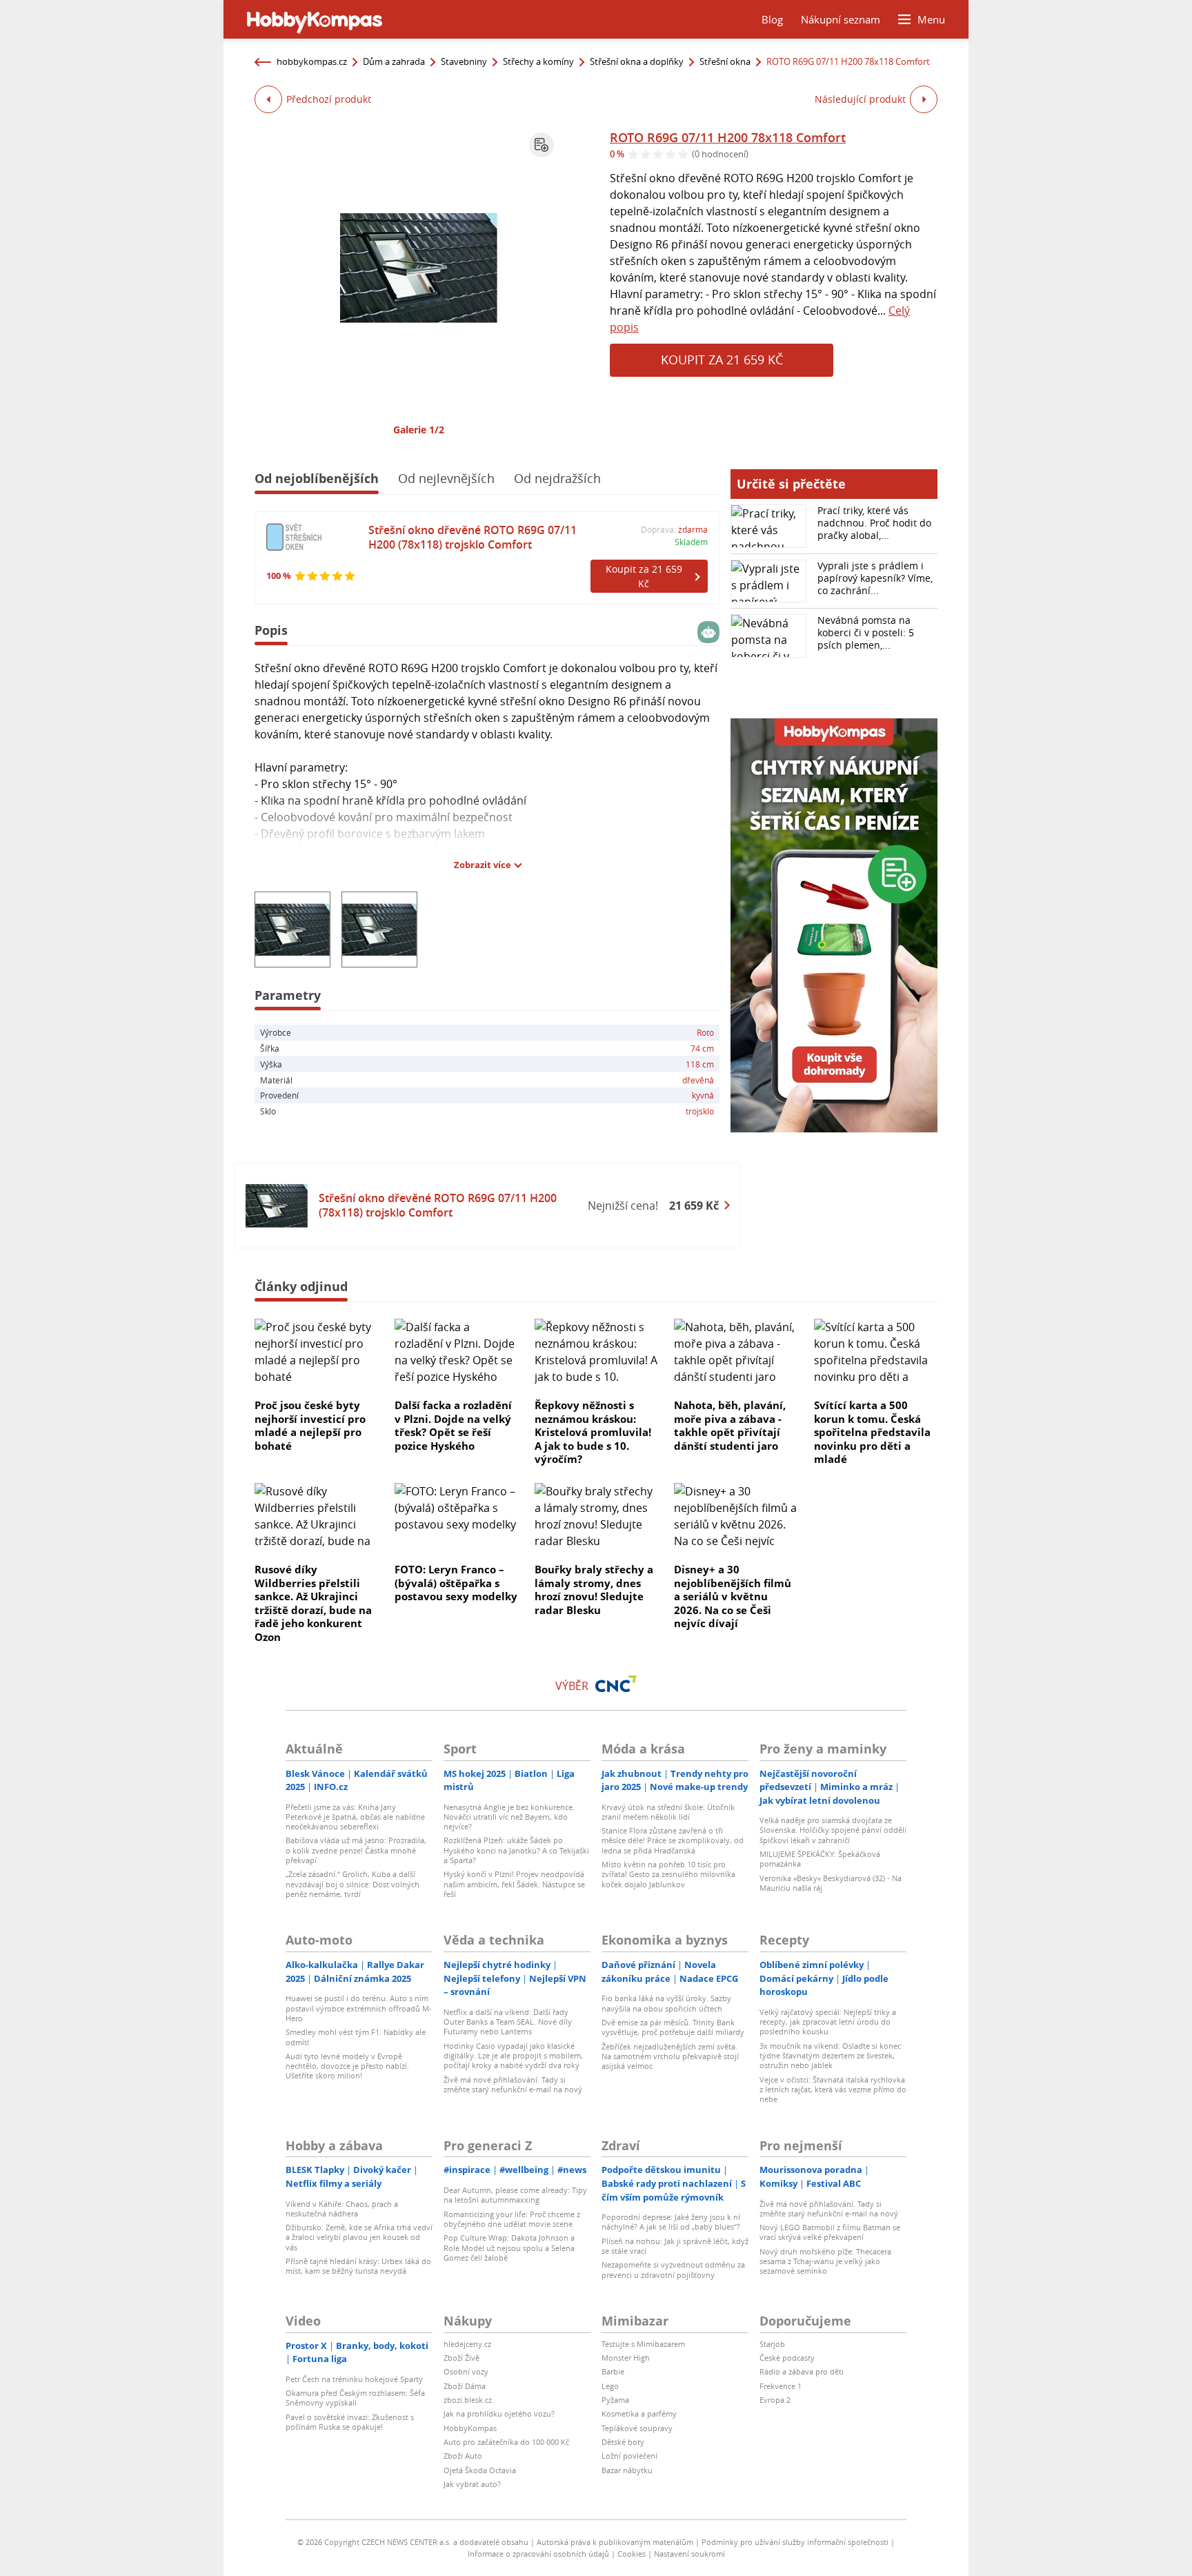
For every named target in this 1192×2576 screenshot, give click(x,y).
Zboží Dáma (465, 2386)
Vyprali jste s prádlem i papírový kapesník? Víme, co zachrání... (875, 578)
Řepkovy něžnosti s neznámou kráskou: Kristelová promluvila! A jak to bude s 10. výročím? (593, 1432)
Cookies (632, 2554)
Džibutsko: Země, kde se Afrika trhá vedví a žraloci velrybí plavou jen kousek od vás (359, 2237)
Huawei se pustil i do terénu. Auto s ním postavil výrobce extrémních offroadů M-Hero (359, 2008)
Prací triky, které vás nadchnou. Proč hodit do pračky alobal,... (874, 523)
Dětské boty (623, 2442)
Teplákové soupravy (637, 2428)
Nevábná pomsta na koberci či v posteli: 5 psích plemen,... (866, 632)
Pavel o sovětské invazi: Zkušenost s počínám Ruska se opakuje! (350, 2422)
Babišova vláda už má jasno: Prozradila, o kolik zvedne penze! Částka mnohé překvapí (356, 1850)
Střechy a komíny (538, 61)
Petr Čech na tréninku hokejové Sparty (354, 2379)
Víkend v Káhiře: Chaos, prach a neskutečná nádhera (342, 2209)
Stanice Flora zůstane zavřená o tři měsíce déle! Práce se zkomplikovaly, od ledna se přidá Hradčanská (673, 1840)
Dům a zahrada (394, 61)
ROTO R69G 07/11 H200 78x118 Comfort (728, 137)
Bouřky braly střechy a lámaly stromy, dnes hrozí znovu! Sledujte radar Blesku (594, 1590)
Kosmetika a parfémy (639, 2413)
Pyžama (615, 2400)
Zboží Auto (463, 2456)
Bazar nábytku (627, 2470)
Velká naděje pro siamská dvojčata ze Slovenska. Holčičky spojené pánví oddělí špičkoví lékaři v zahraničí (833, 1830)
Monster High (626, 2358)
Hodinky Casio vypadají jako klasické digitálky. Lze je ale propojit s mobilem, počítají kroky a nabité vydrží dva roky (513, 2056)
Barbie (613, 2371)
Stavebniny (464, 61)
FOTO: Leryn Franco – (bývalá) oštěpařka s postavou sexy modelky (456, 1583)
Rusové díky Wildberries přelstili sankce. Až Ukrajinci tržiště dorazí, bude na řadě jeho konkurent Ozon (313, 1603)
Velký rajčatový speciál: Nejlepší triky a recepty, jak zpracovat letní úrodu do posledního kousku (828, 2022)
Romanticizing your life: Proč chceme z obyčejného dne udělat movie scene (512, 2219)
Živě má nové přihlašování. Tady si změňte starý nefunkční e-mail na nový (513, 2084)
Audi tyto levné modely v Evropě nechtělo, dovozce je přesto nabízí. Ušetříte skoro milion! (347, 2066)
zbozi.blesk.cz (468, 2400)
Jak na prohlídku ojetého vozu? (499, 2413)
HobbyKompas (470, 2428)
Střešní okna (725, 61)
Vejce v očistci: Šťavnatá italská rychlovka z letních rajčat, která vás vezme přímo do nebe (833, 2090)
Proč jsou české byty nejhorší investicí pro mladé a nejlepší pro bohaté (310, 1425)
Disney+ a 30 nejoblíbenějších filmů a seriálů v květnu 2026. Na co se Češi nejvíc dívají (733, 1596)
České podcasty (787, 2358)
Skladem (691, 542)
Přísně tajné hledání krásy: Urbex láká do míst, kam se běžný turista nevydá (358, 2266)
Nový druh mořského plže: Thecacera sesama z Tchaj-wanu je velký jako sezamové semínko (825, 2261)
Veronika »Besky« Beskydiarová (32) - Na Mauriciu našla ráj (831, 1883)
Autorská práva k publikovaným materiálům (615, 2542)
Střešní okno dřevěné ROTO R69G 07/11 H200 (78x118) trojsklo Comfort (473, 537)
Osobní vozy (466, 2371)
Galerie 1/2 (419, 430)
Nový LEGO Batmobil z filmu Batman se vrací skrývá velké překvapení (830, 2232)
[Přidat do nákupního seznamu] (542, 145)
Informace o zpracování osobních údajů (538, 2554)
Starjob (772, 2344)
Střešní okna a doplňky (637, 61)
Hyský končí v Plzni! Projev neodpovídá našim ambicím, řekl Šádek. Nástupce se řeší (514, 1884)
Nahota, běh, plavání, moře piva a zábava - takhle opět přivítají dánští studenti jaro (730, 1425)
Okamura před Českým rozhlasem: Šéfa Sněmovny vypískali (355, 2398)
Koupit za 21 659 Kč (722, 360)
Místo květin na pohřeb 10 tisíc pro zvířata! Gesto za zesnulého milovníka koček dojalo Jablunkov (668, 1874)
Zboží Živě (461, 2358)
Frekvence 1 (781, 2386)
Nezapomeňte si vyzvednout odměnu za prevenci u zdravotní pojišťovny (673, 2269)
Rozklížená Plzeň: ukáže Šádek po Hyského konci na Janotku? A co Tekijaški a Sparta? (516, 1850)
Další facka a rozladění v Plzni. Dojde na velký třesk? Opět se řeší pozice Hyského (453, 1425)
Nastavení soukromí (689, 2554)
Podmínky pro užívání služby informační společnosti (795, 2542)
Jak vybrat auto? (472, 2484)
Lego (610, 2386)
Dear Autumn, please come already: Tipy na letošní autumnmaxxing (515, 2195)
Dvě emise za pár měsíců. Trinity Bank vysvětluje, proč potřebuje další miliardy (673, 2027)
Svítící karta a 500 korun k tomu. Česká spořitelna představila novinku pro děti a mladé (872, 1432)
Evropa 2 (775, 2400)
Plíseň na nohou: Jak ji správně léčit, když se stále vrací (675, 2246)
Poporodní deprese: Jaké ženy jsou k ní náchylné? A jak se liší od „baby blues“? (671, 2222)
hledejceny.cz (467, 2344)
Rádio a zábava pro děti (802, 2371)
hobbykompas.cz (312, 61)
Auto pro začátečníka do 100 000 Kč (506, 2442)
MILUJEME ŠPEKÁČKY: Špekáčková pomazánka (820, 1859)
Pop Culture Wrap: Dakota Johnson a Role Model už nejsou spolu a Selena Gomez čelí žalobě (509, 2248)
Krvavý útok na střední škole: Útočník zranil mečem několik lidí (668, 1812)
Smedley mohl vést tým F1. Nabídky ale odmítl (356, 2037)
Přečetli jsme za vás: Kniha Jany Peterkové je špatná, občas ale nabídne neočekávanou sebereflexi (355, 1817)
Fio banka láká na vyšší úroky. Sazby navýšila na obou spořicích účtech (666, 2003)
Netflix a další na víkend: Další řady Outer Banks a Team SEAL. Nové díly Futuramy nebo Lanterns (508, 2022)
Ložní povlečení (629, 2456)
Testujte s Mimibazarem (643, 2344)
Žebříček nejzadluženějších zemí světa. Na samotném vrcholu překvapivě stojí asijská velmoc (670, 2056)
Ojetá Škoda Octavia (480, 2470)
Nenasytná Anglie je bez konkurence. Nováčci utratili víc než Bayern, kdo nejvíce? (509, 1817)
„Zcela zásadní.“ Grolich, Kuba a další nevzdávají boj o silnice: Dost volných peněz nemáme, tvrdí (352, 1884)
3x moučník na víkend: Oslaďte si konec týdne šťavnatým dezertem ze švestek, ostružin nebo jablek (830, 2056)
